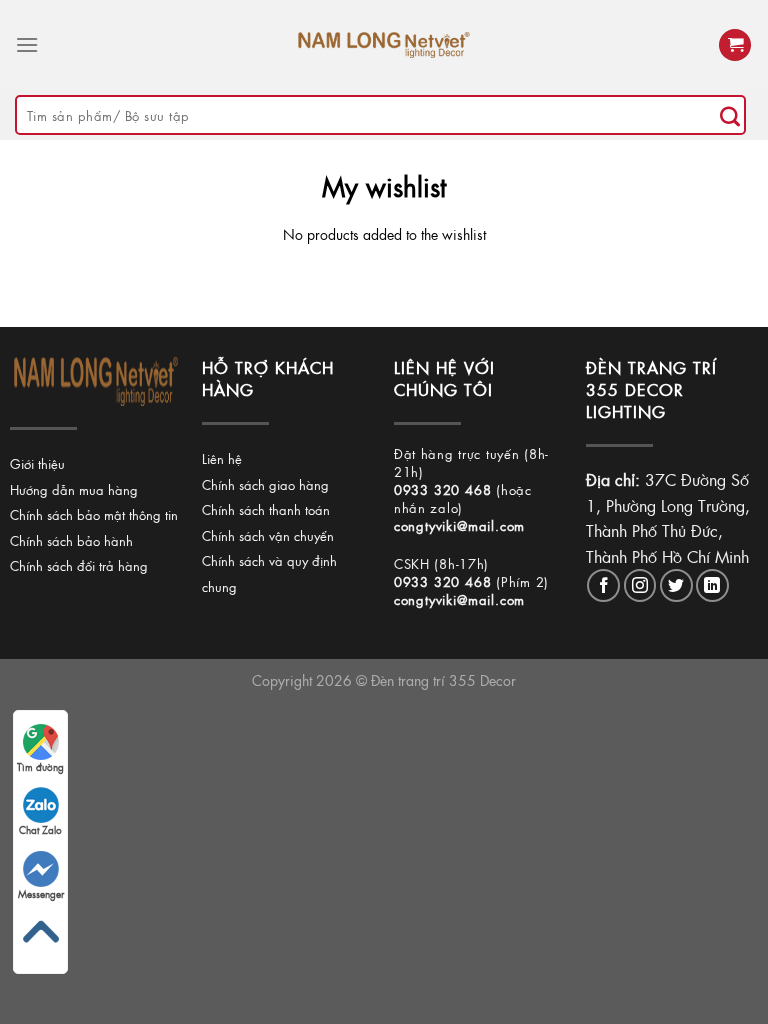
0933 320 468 (443, 489)
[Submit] (730, 115)
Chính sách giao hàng (265, 484)
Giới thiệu (37, 463)
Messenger (41, 894)
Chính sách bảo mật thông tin (94, 514)
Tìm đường (40, 767)
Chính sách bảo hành (71, 540)
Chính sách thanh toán (266, 509)
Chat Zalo (40, 830)
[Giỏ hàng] (735, 45)
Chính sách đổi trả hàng (79, 565)
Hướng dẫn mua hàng (74, 489)
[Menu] (27, 44)
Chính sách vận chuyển (268, 535)
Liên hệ (222, 458)
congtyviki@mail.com (459, 525)
